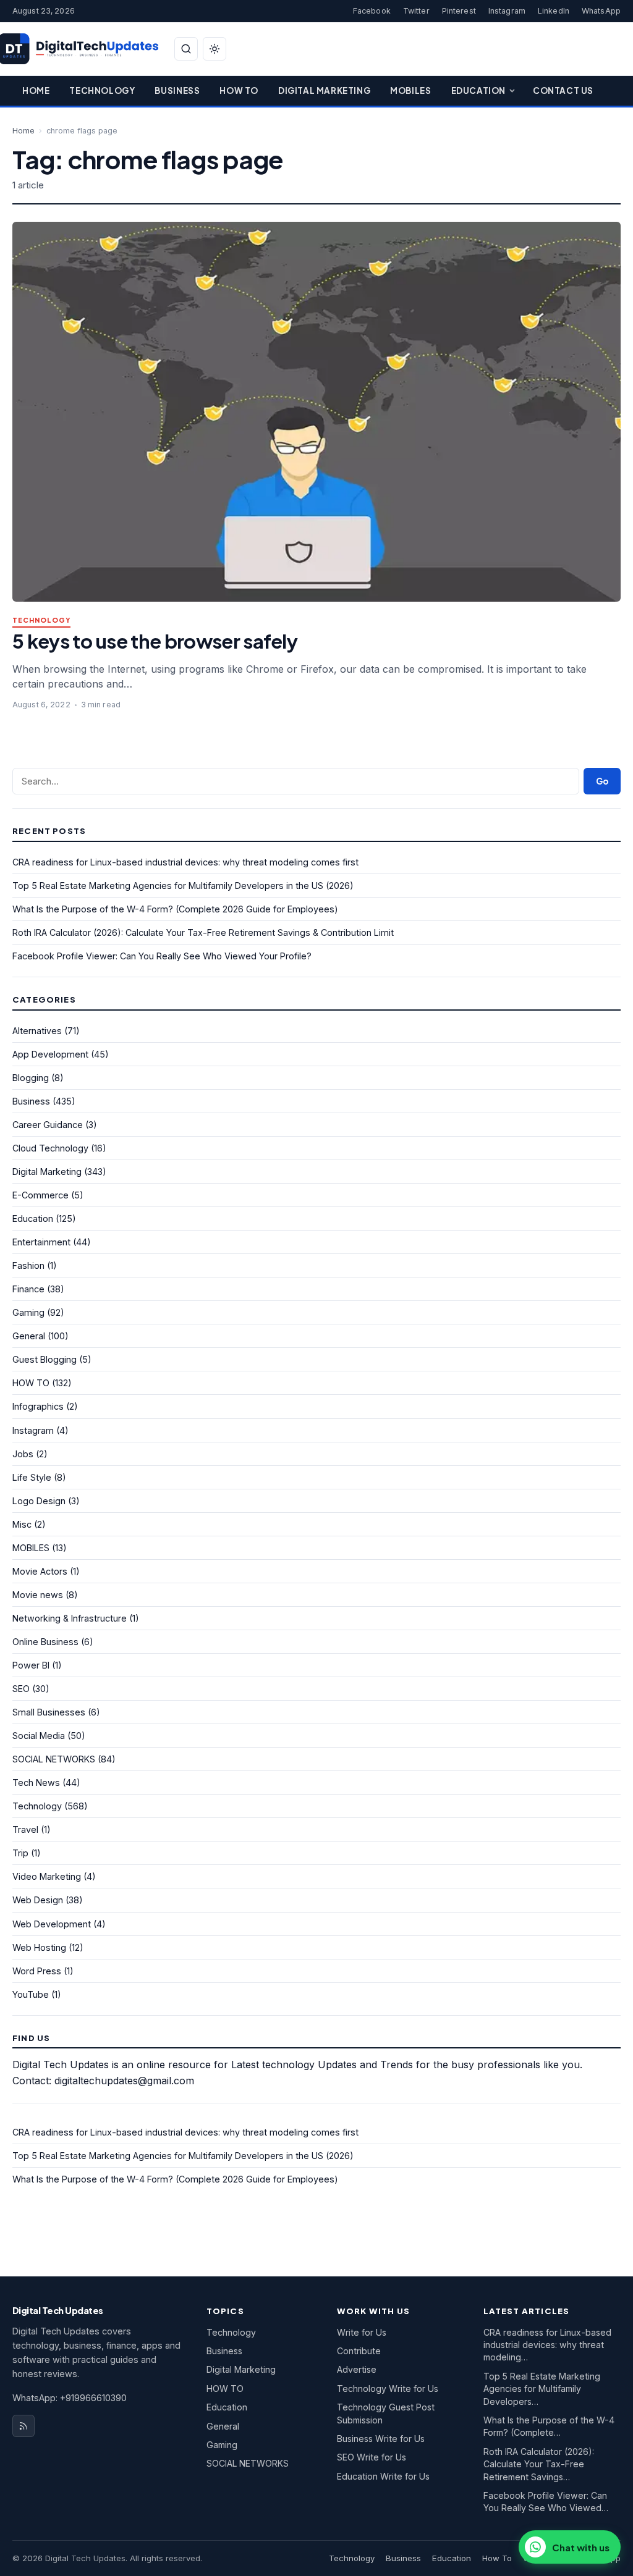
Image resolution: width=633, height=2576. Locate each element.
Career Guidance (48, 1125)
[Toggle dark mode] (215, 49)
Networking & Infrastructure (70, 1618)
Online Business (45, 1642)
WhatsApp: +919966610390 (70, 2398)
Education (478, 90)
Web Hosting (39, 1947)
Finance (28, 1289)
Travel (25, 1829)
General (29, 1336)
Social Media (39, 1736)
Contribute (359, 2351)
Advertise (357, 2369)
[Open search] (186, 49)
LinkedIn (554, 11)
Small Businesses (49, 1712)
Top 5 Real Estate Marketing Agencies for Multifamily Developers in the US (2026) (183, 886)
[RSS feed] (23, 2426)
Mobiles (410, 90)
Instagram (507, 11)
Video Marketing (47, 1876)
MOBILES (31, 1548)
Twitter (416, 11)
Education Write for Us (383, 2476)
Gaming (28, 1312)
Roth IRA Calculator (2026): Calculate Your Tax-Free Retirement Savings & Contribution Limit (203, 932)
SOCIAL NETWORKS (54, 1759)
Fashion (28, 1265)
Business (177, 90)
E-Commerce (40, 1195)
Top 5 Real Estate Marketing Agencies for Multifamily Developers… (542, 2389)
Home (36, 90)
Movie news (38, 1595)
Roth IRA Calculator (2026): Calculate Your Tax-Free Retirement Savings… (539, 2464)
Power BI (31, 1665)
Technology (102, 90)
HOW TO (31, 1383)
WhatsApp (601, 11)
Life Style (32, 1477)
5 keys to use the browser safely (155, 641)
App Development (50, 1054)
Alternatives (37, 1031)
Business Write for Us (381, 2439)
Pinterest (459, 11)
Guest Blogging (45, 1359)
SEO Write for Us (372, 2457)
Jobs (23, 1454)
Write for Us (362, 2332)
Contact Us (563, 90)
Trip (20, 1853)
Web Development (52, 1924)
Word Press (37, 1971)
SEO (21, 1689)
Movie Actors (40, 1571)
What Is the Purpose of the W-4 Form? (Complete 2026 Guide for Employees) (175, 909)
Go (602, 781)
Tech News (36, 1783)
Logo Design (39, 1501)
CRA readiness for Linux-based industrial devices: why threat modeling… (547, 2345)
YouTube (31, 1994)
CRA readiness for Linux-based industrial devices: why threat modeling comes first (185, 862)
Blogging (31, 1078)
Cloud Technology (50, 1148)
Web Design (38, 1900)
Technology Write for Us (388, 2389)
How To (239, 90)
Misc (22, 1524)
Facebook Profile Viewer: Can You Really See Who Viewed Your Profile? (162, 956)
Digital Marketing (324, 90)
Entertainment (41, 1242)
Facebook (372, 11)
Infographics (38, 1406)
